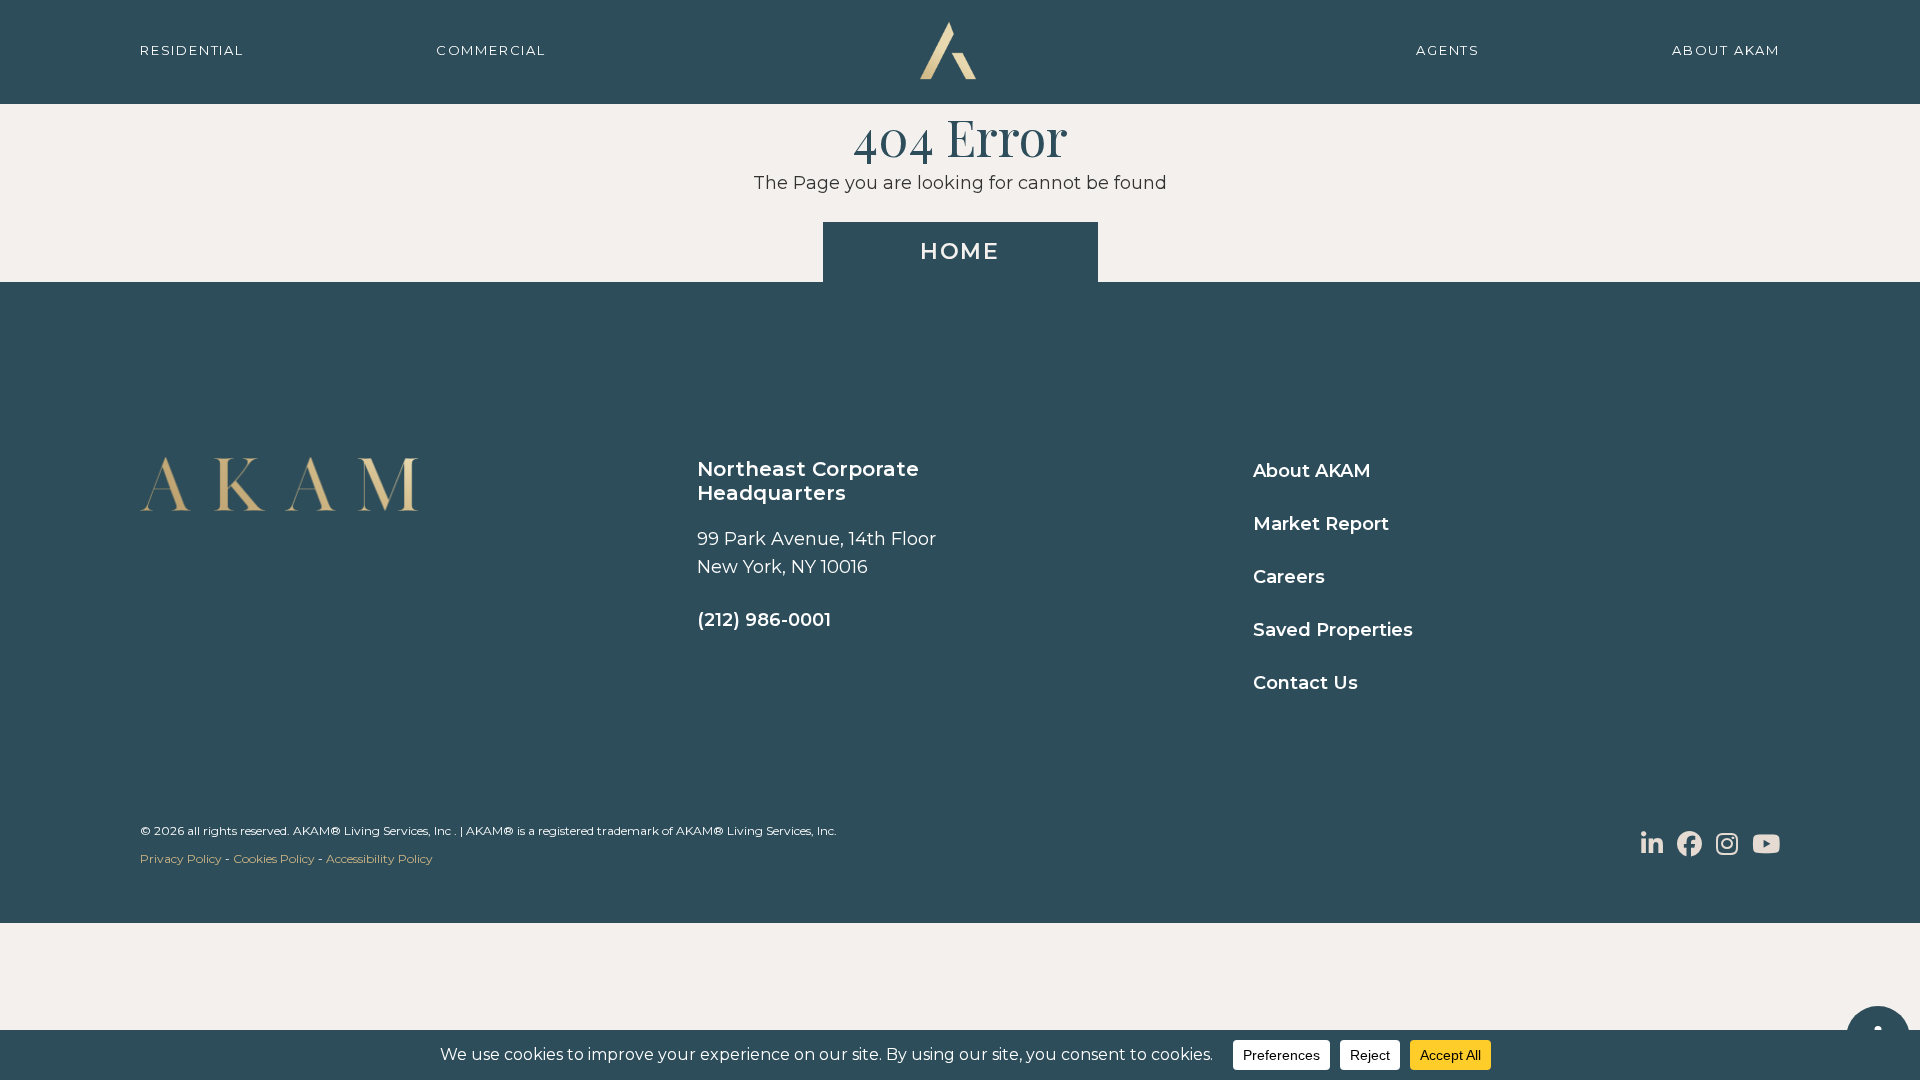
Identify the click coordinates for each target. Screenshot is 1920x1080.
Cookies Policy (274, 858)
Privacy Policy (181, 858)
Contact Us (1305, 683)
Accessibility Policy (379, 858)
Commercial (491, 50)
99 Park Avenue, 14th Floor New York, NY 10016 (816, 553)
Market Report (1321, 524)
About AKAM (1312, 471)
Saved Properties (1333, 630)
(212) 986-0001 (764, 620)
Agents (1448, 50)
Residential (192, 50)
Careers (1289, 577)
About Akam (1726, 50)
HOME (960, 251)
